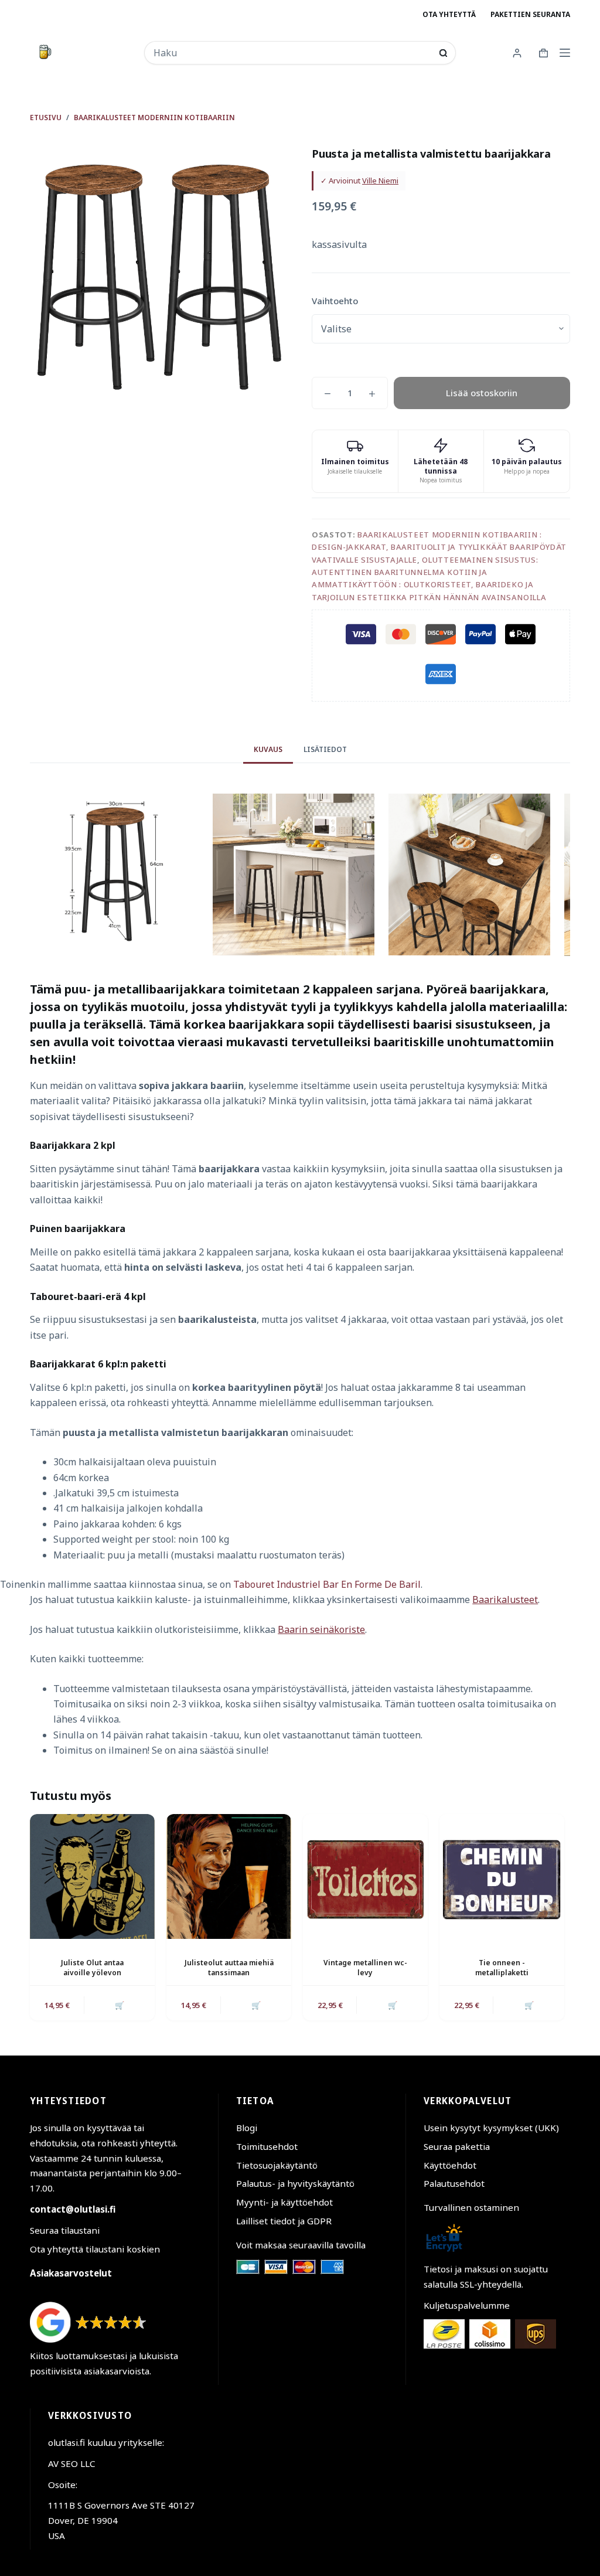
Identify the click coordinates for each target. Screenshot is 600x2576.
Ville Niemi (380, 181)
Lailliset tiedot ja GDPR (284, 2221)
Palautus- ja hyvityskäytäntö (295, 2183)
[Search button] (443, 53)
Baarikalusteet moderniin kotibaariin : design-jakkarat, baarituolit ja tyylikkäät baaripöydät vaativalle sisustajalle (439, 547)
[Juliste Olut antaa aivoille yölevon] (92, 1876)
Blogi (247, 2128)
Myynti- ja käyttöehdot (284, 2202)
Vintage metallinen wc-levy (365, 1968)
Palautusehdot (454, 2183)
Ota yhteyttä (449, 14)
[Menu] (565, 53)
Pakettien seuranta (530, 14)
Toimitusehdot (267, 2146)
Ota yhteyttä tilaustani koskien (95, 2249)
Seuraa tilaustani (65, 2230)
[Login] (517, 53)
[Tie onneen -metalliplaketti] (502, 1876)
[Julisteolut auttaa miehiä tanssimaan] (229, 1876)
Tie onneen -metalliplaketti (502, 1968)
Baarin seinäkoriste (321, 1629)
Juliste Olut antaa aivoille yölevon (92, 1968)
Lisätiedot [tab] (325, 749)
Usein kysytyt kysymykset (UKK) (491, 2128)
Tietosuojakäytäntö (277, 2165)
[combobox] (292, 53)
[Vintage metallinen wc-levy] (365, 1876)
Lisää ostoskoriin (482, 393)
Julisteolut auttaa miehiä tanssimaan (229, 1968)
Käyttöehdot (450, 2165)
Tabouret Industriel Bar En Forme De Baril (327, 1584)
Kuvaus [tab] (268, 749)
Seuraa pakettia (457, 2146)
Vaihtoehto (335, 301)
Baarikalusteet (505, 1600)
